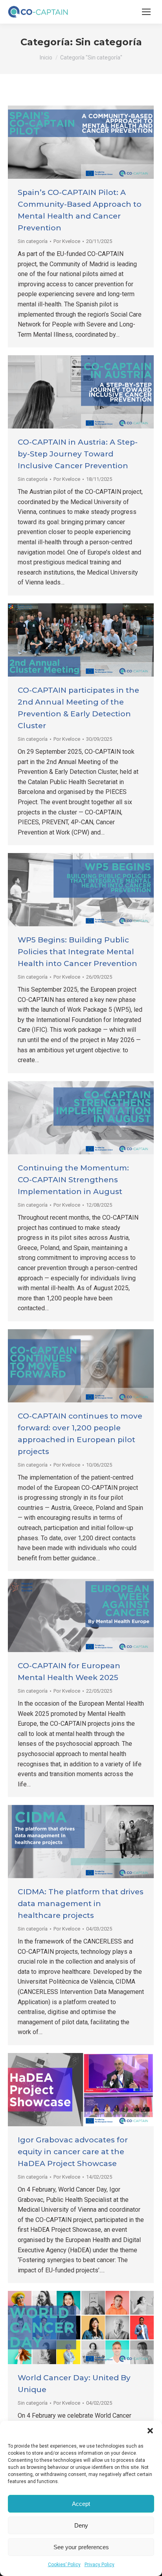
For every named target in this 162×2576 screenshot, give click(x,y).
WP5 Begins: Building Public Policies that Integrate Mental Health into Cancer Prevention (77, 952)
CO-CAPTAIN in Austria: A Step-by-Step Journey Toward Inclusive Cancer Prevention (78, 454)
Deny (81, 2525)
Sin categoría (33, 241)
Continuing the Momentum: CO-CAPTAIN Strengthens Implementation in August (73, 1180)
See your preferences (81, 2547)
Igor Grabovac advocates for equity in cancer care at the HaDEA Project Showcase (73, 2152)
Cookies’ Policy (64, 2565)
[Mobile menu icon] (146, 12)
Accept (81, 2504)
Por (67, 241)
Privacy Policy (99, 2565)
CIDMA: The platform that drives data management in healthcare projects (81, 1904)
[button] (150, 2431)
